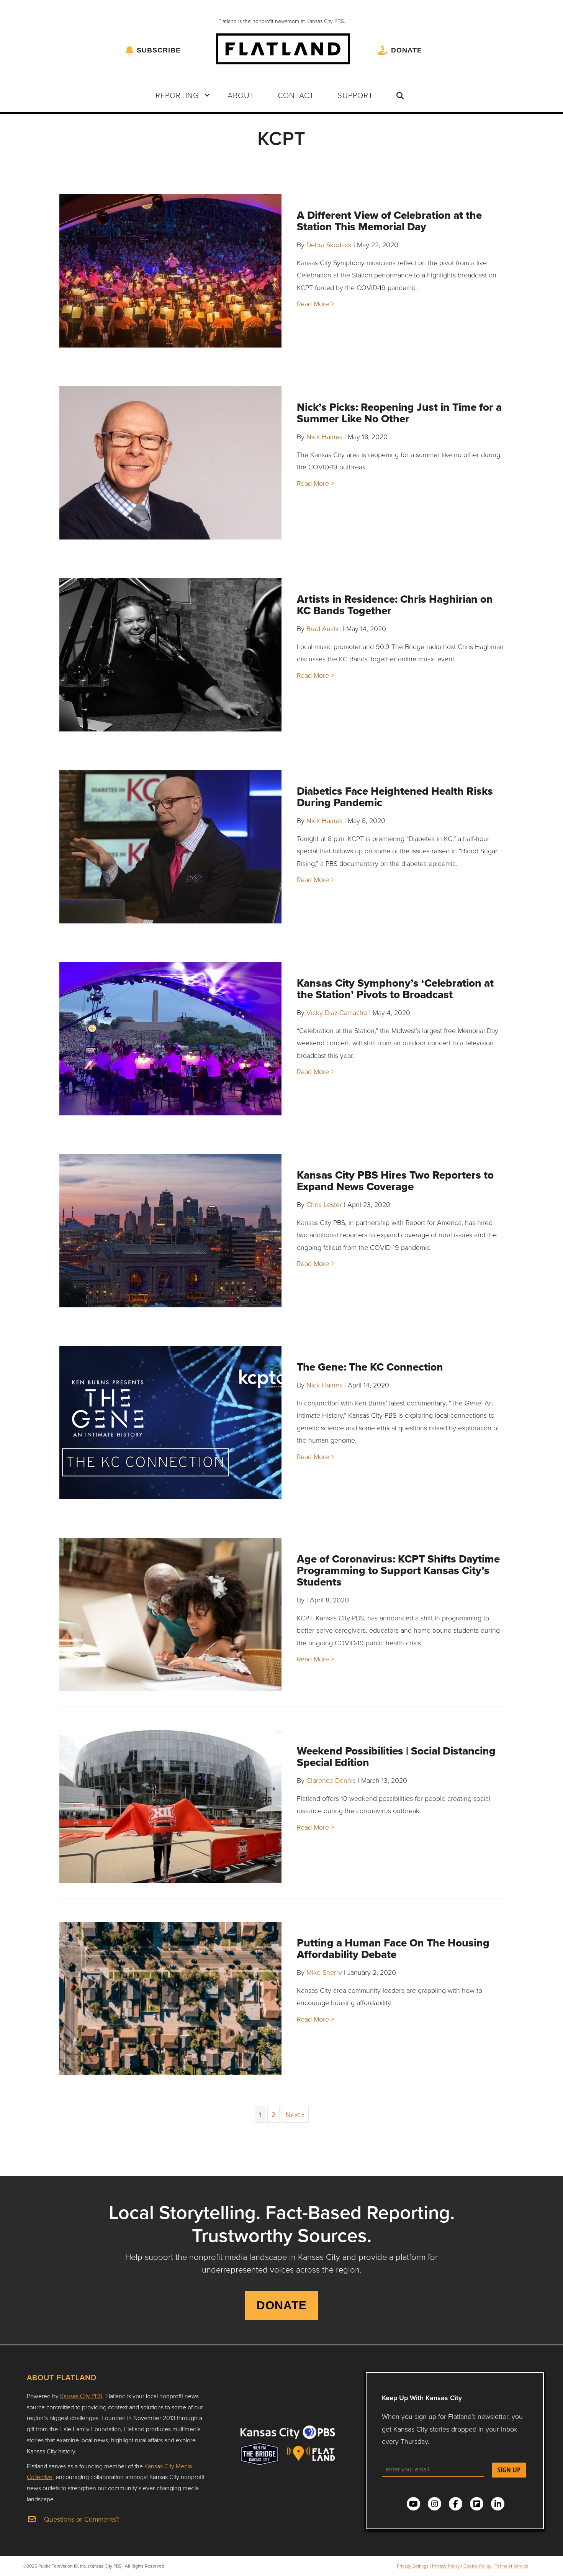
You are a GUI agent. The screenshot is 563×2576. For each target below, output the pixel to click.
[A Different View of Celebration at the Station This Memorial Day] (170, 271)
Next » (295, 2114)
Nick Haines (324, 436)
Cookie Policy (477, 2566)
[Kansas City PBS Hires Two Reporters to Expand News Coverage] (170, 1231)
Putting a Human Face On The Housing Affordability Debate (393, 1949)
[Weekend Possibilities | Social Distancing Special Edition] (170, 1807)
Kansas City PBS (81, 2396)
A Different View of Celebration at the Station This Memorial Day (389, 221)
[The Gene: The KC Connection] (170, 1423)
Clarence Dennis (331, 1780)
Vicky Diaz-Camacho (337, 1012)
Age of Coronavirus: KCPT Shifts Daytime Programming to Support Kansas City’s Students (398, 1570)
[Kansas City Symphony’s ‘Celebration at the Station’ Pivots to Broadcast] (170, 1039)
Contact (296, 95)
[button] (207, 95)
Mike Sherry (324, 1972)
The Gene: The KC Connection (370, 1367)
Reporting (177, 95)
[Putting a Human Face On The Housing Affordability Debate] (170, 1999)
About (241, 95)
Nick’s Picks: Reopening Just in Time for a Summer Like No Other (399, 413)
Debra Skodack (329, 244)
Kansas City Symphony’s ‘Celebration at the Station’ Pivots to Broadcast (395, 989)
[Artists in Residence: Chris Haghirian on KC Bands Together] (170, 655)
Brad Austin (324, 628)
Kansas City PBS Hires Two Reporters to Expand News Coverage (395, 1181)
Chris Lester (324, 1204)
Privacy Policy (446, 2566)
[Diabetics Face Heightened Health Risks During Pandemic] (170, 847)
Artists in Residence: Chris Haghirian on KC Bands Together (395, 605)
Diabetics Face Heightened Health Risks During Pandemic (395, 797)
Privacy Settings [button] (413, 2566)
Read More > (316, 303)
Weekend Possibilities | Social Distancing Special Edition (396, 1757)
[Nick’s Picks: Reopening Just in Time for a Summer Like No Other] (170, 463)
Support (355, 95)
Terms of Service (512, 2566)
